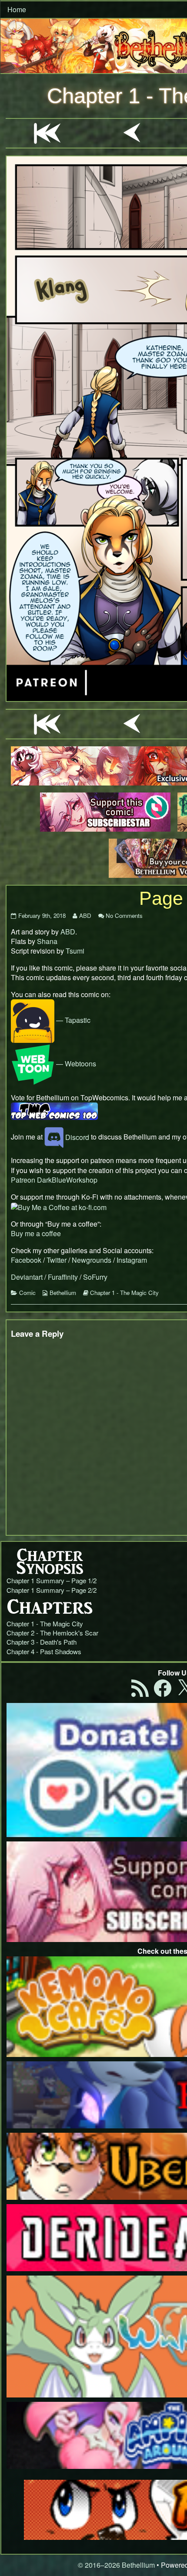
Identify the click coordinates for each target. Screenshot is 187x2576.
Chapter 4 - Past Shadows (44, 1651)
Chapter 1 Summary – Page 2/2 (52, 1590)
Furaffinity (63, 1277)
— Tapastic (72, 1020)
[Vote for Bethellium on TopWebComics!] (54, 1111)
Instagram (132, 1260)
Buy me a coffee (36, 1233)
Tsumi (75, 951)
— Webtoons (75, 1064)
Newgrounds (92, 1260)
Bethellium (63, 1293)
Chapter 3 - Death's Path (42, 1642)
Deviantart (27, 1277)
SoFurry (95, 1277)
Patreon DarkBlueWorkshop (54, 1180)
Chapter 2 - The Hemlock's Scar (52, 1633)
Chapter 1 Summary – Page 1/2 (52, 1580)
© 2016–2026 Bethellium (116, 2565)
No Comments (124, 915)
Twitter (57, 1260)
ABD (85, 915)
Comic (27, 1293)
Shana (47, 941)
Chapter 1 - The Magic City (124, 1293)
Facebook (26, 1260)
